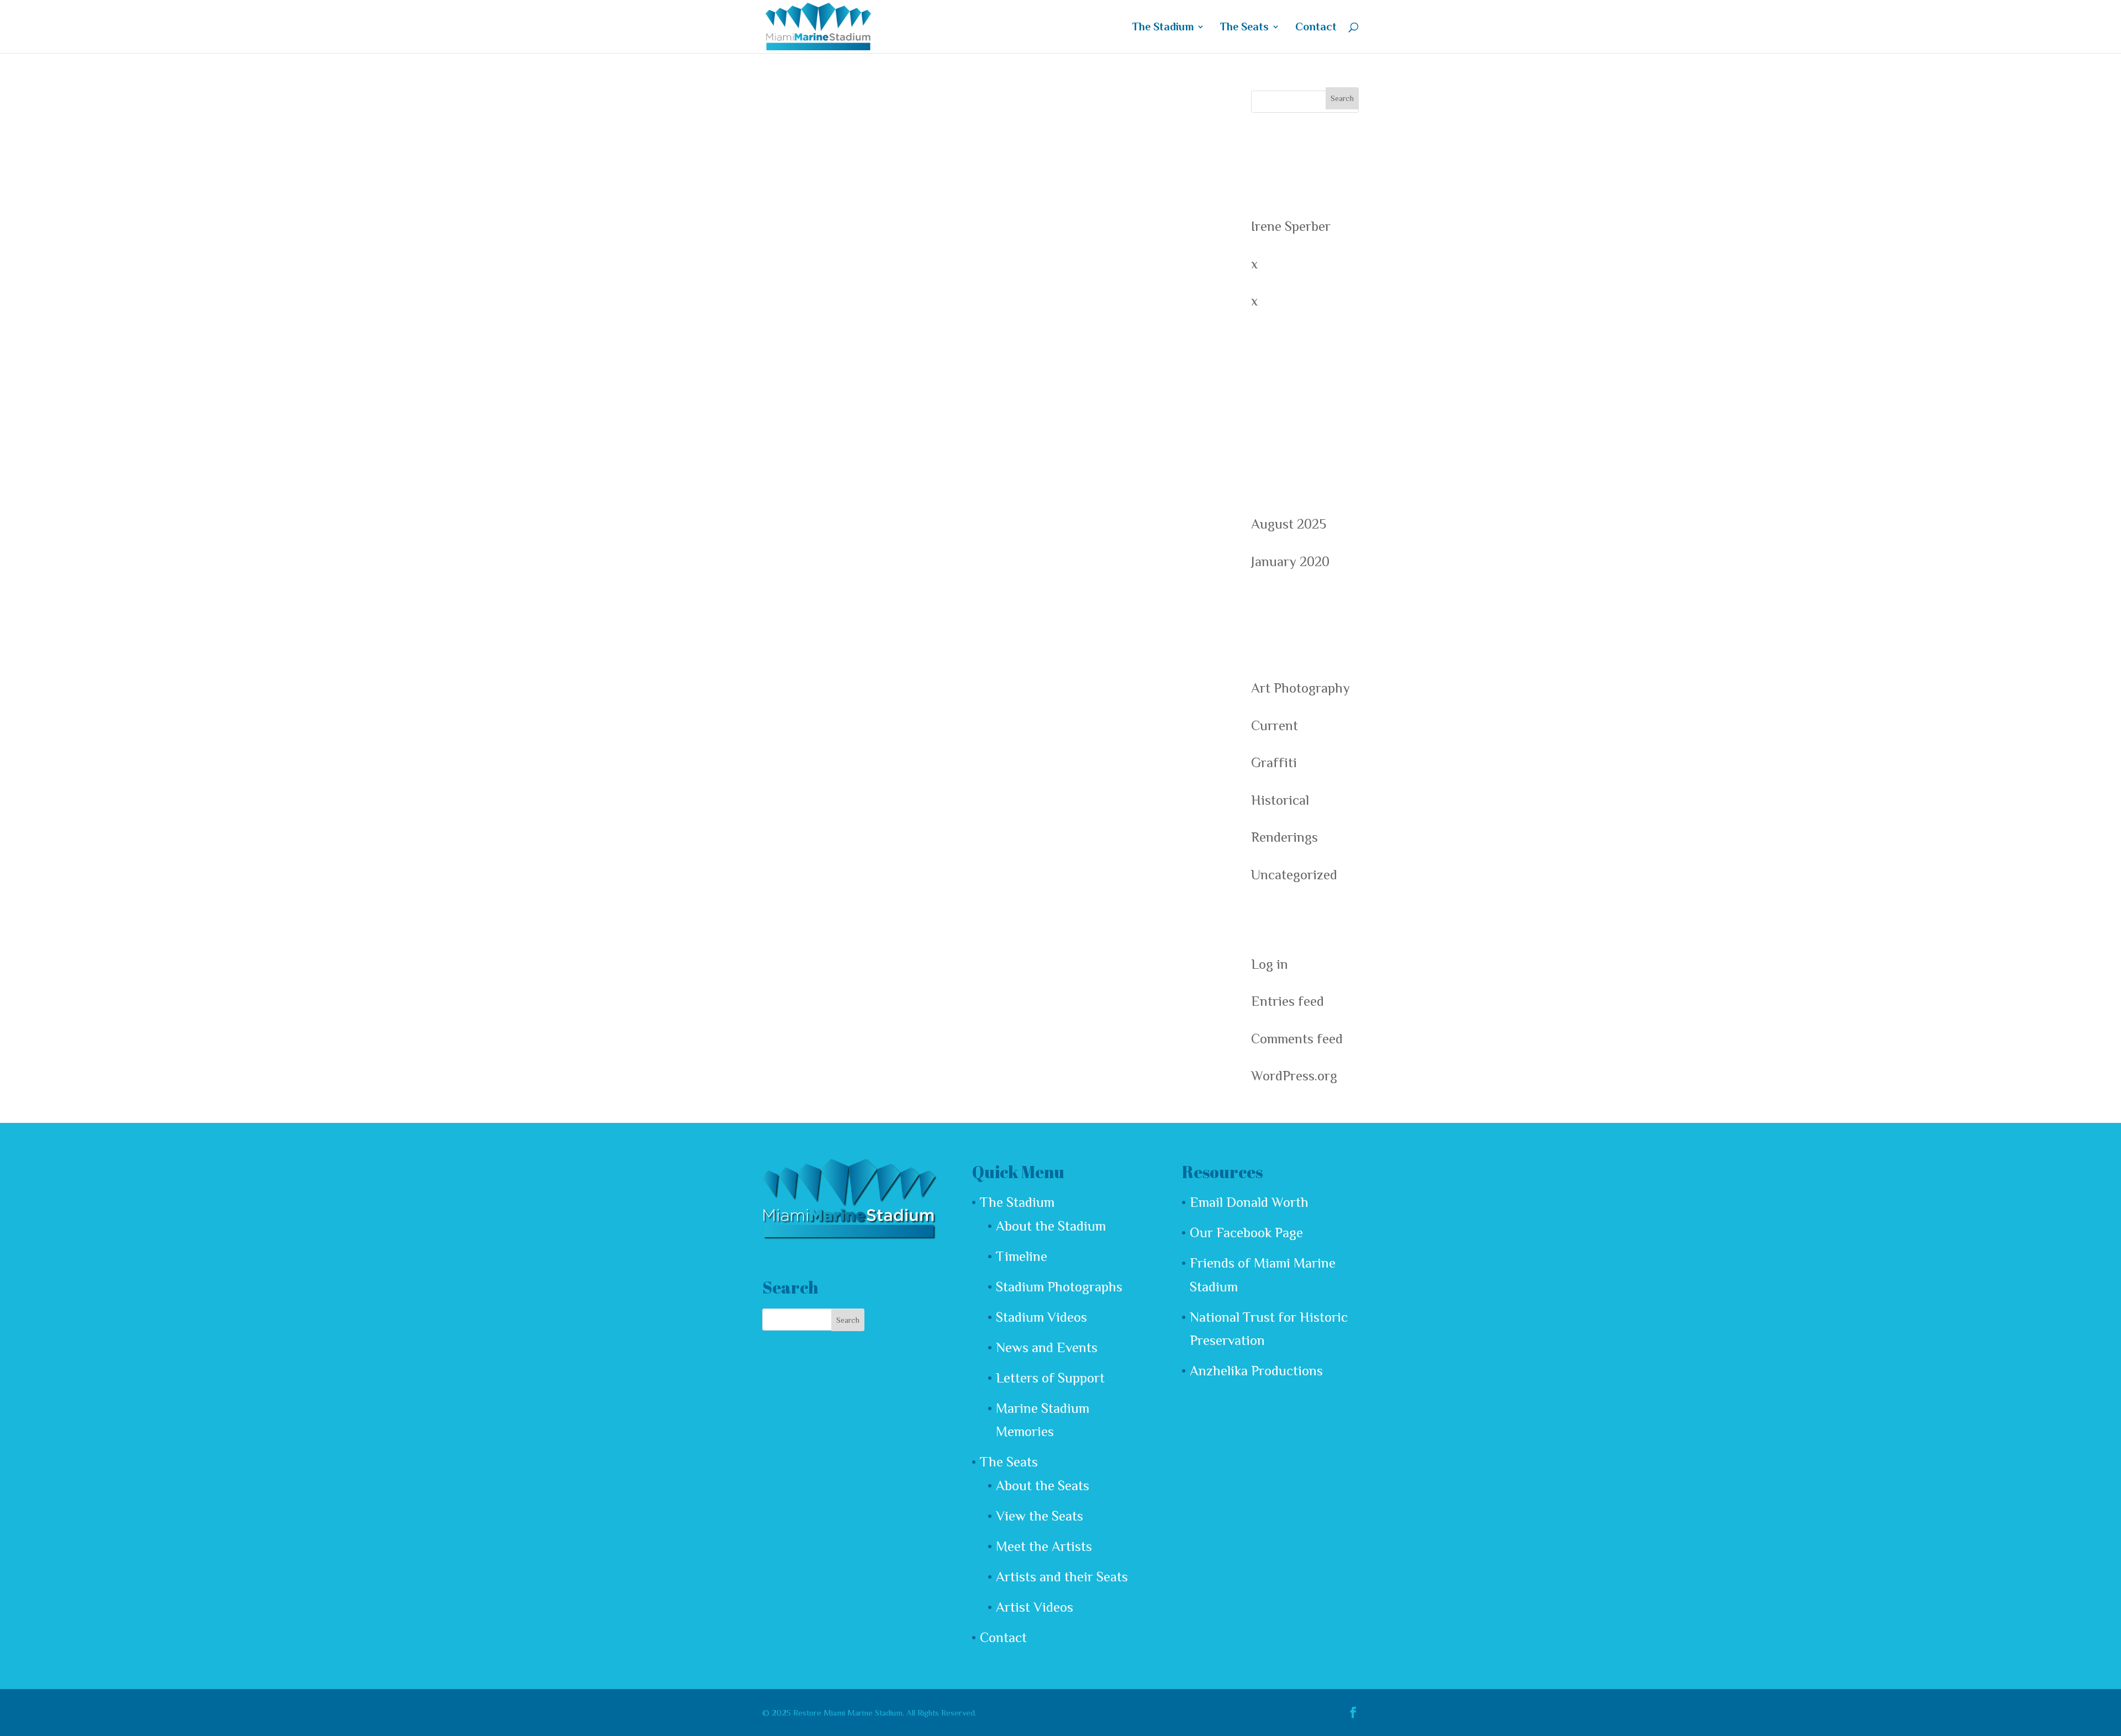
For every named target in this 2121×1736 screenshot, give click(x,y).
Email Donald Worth (1249, 1202)
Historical (1280, 800)
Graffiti (1274, 763)
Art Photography (1300, 688)
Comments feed (1297, 1039)
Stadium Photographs (1059, 1287)
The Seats (1244, 28)
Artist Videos (1035, 1607)
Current (1275, 725)
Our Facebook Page (1246, 1233)
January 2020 (1290, 561)
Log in (1270, 964)
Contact (1316, 28)
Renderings (1284, 837)
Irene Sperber (1291, 226)
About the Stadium (1051, 1226)
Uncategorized (1294, 875)
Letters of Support (1050, 1378)
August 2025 (1289, 524)
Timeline (1022, 1256)
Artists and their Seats (1062, 1577)
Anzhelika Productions (1256, 1371)
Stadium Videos (1041, 1317)
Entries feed (1288, 1001)
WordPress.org (1294, 1076)
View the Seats (1040, 1516)
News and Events (1047, 1347)
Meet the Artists (1044, 1546)
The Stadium (1163, 28)
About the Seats (1043, 1486)
